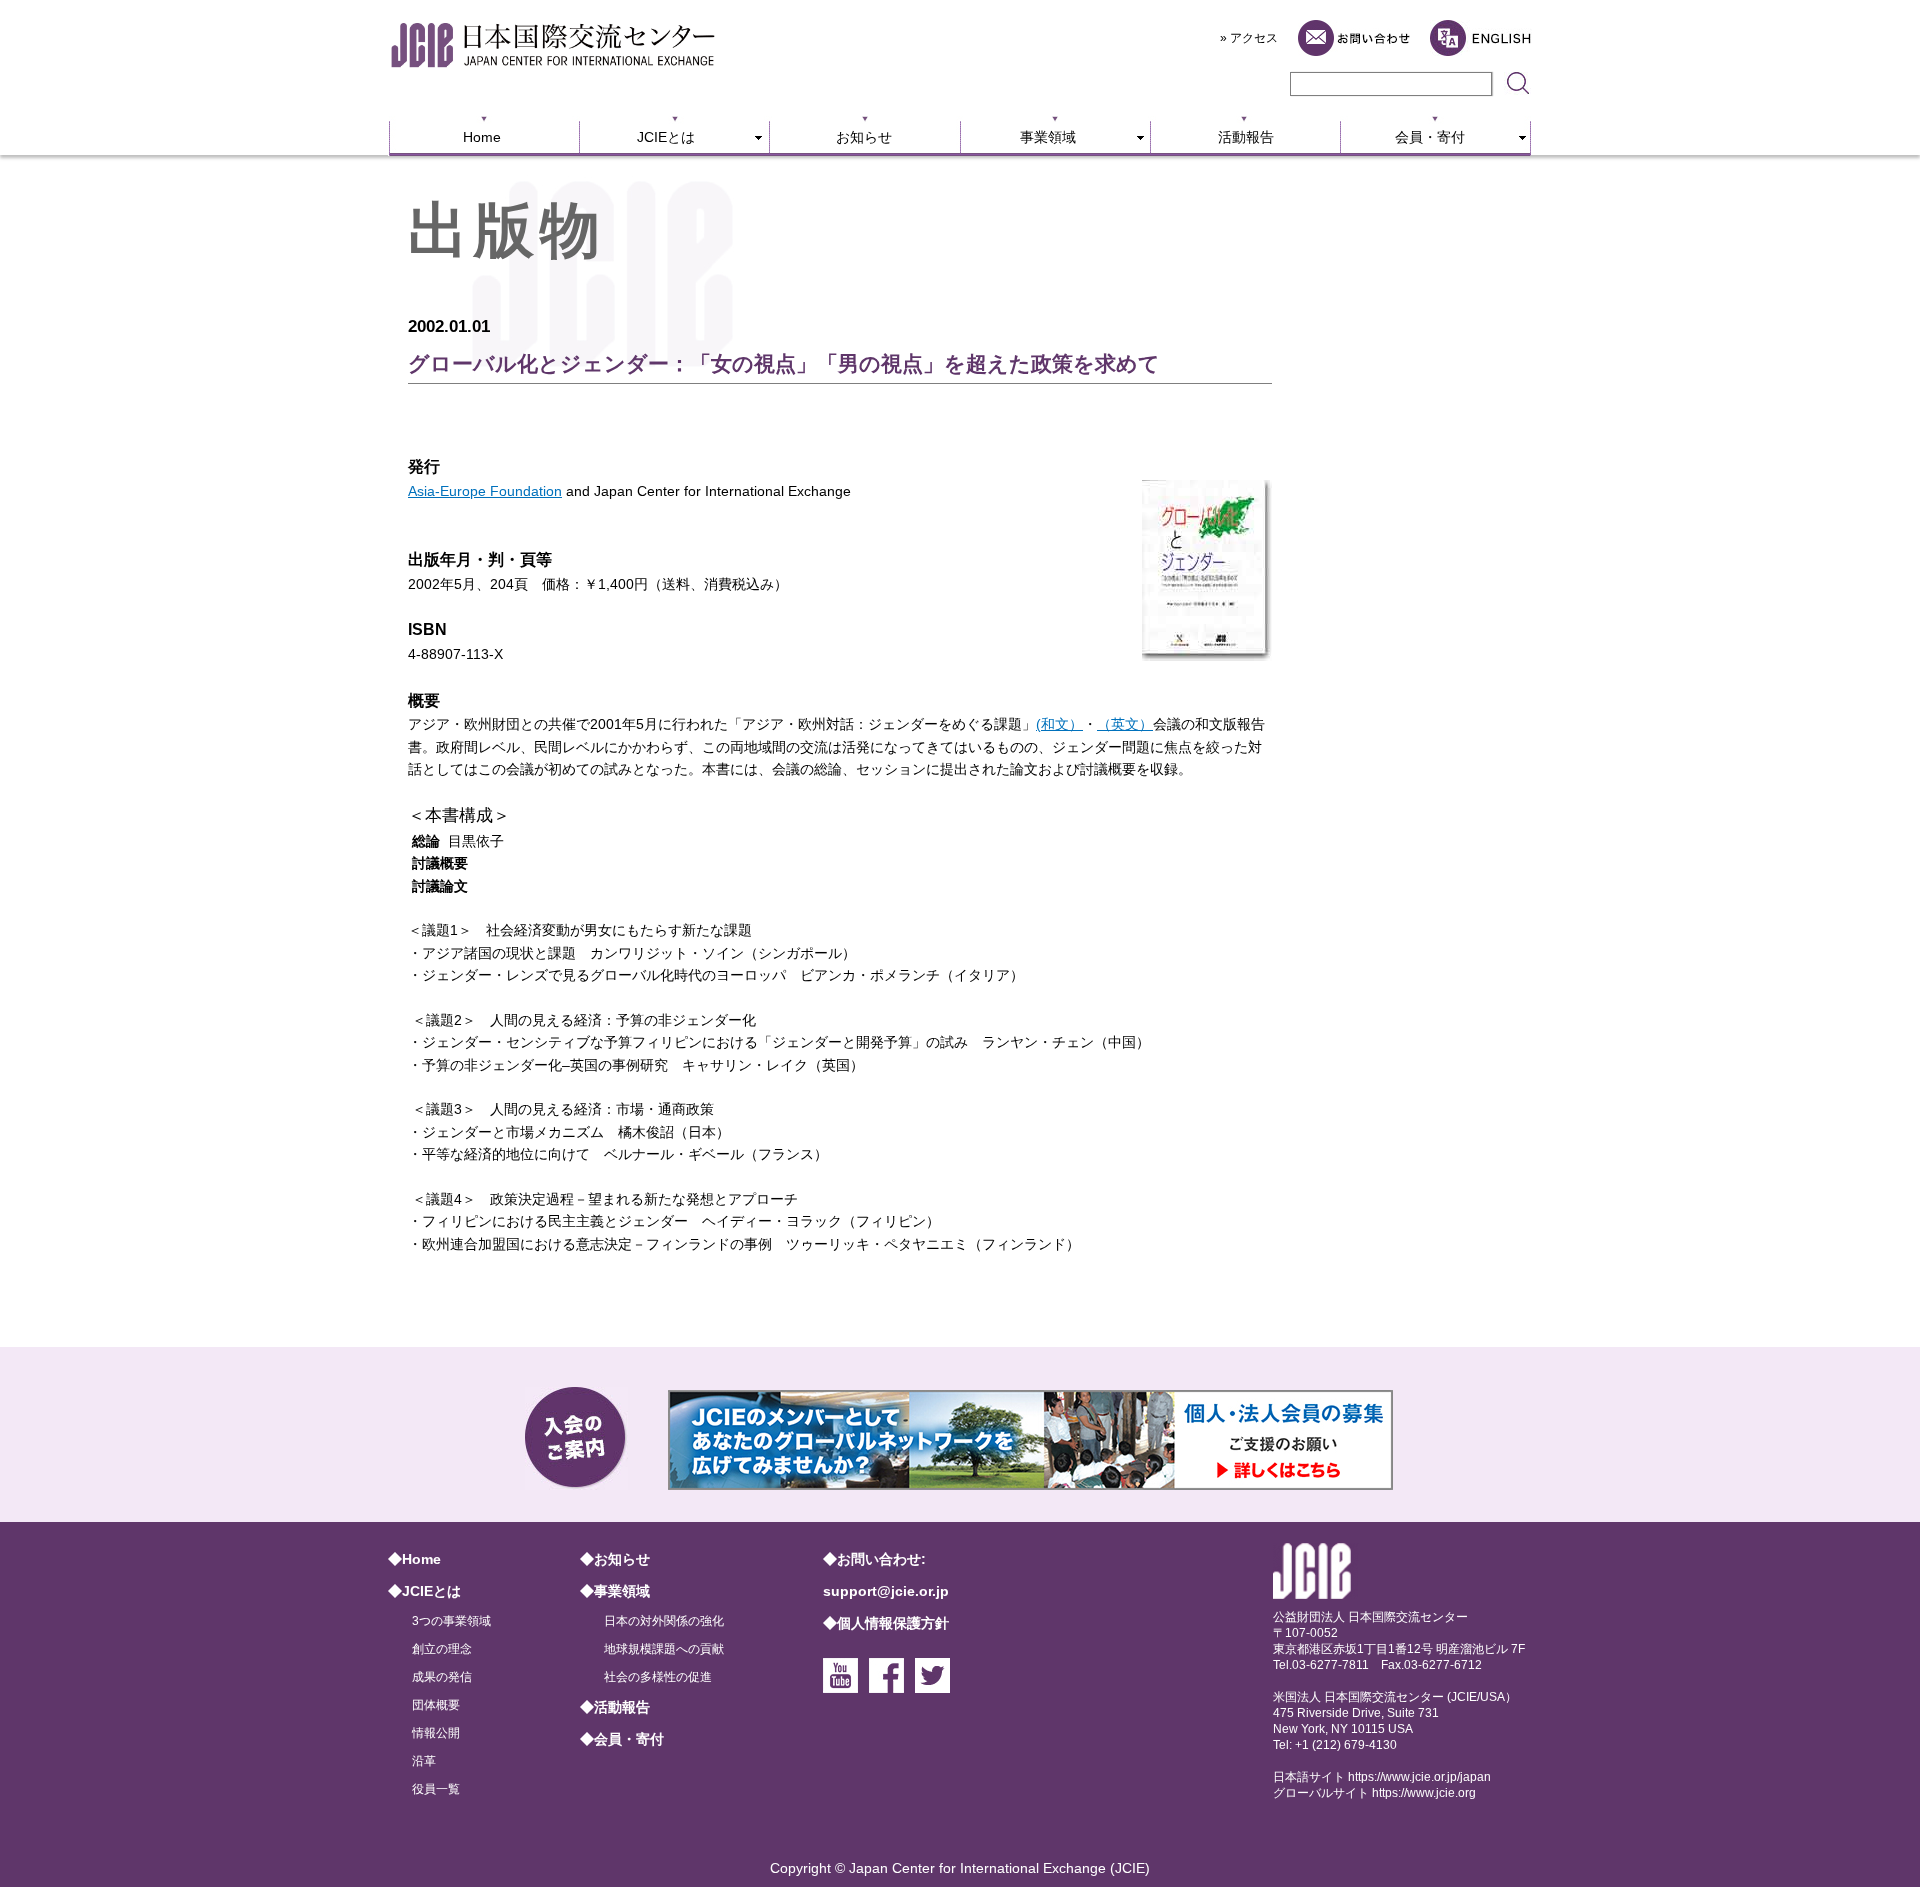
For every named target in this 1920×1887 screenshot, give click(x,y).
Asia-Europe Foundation (485, 491)
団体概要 (436, 1705)
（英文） (1125, 724)
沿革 (424, 1761)
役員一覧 (436, 1789)
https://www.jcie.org (1424, 1793)
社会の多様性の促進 (658, 1677)
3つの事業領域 (451, 1621)
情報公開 (436, 1733)
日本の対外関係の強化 (664, 1621)
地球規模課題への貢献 (664, 1649)
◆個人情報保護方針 (886, 1623)
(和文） (1059, 724)
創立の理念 (442, 1649)
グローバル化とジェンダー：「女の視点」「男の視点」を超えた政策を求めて (784, 363)
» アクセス (1249, 38)
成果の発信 (442, 1677)
